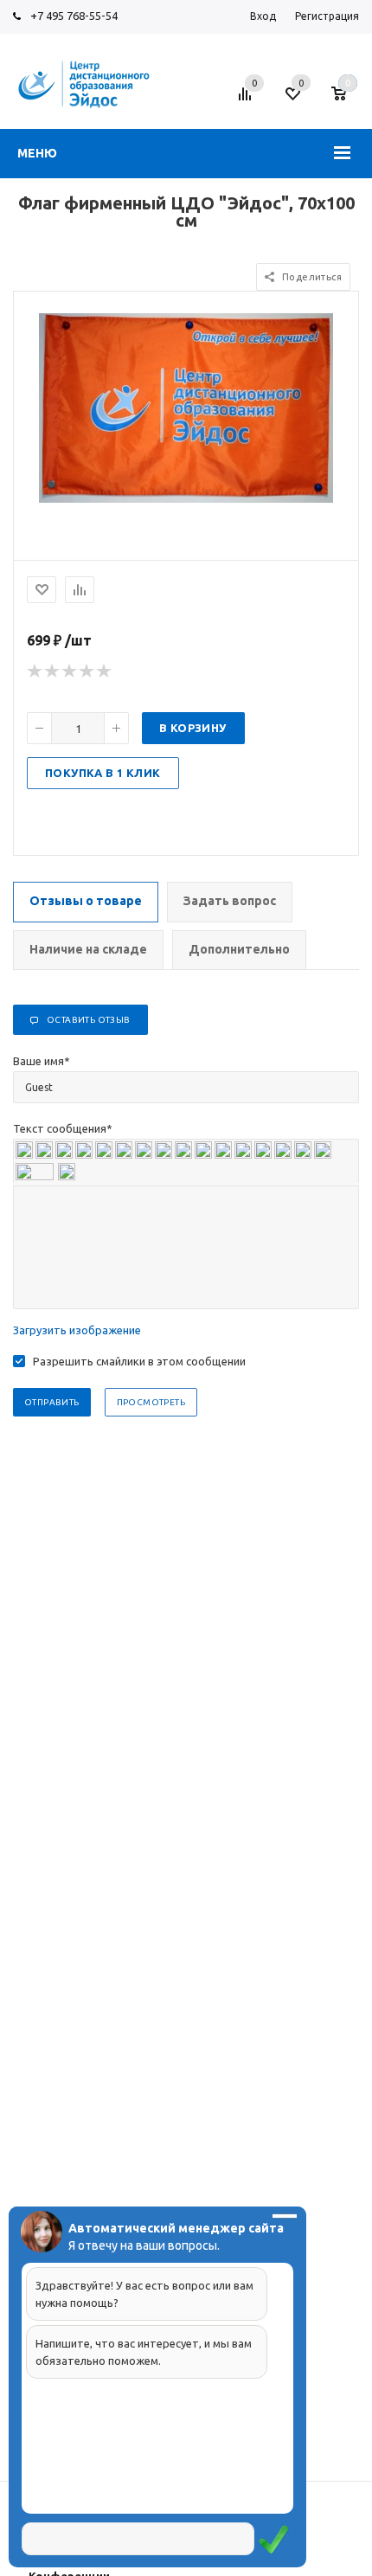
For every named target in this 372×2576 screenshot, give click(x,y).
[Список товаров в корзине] (347, 100)
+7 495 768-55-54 (74, 16)
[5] (105, 671)
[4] (87, 671)
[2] (53, 671)
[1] (35, 671)
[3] (70, 671)
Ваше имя (42, 1061)
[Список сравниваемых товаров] (247, 100)
